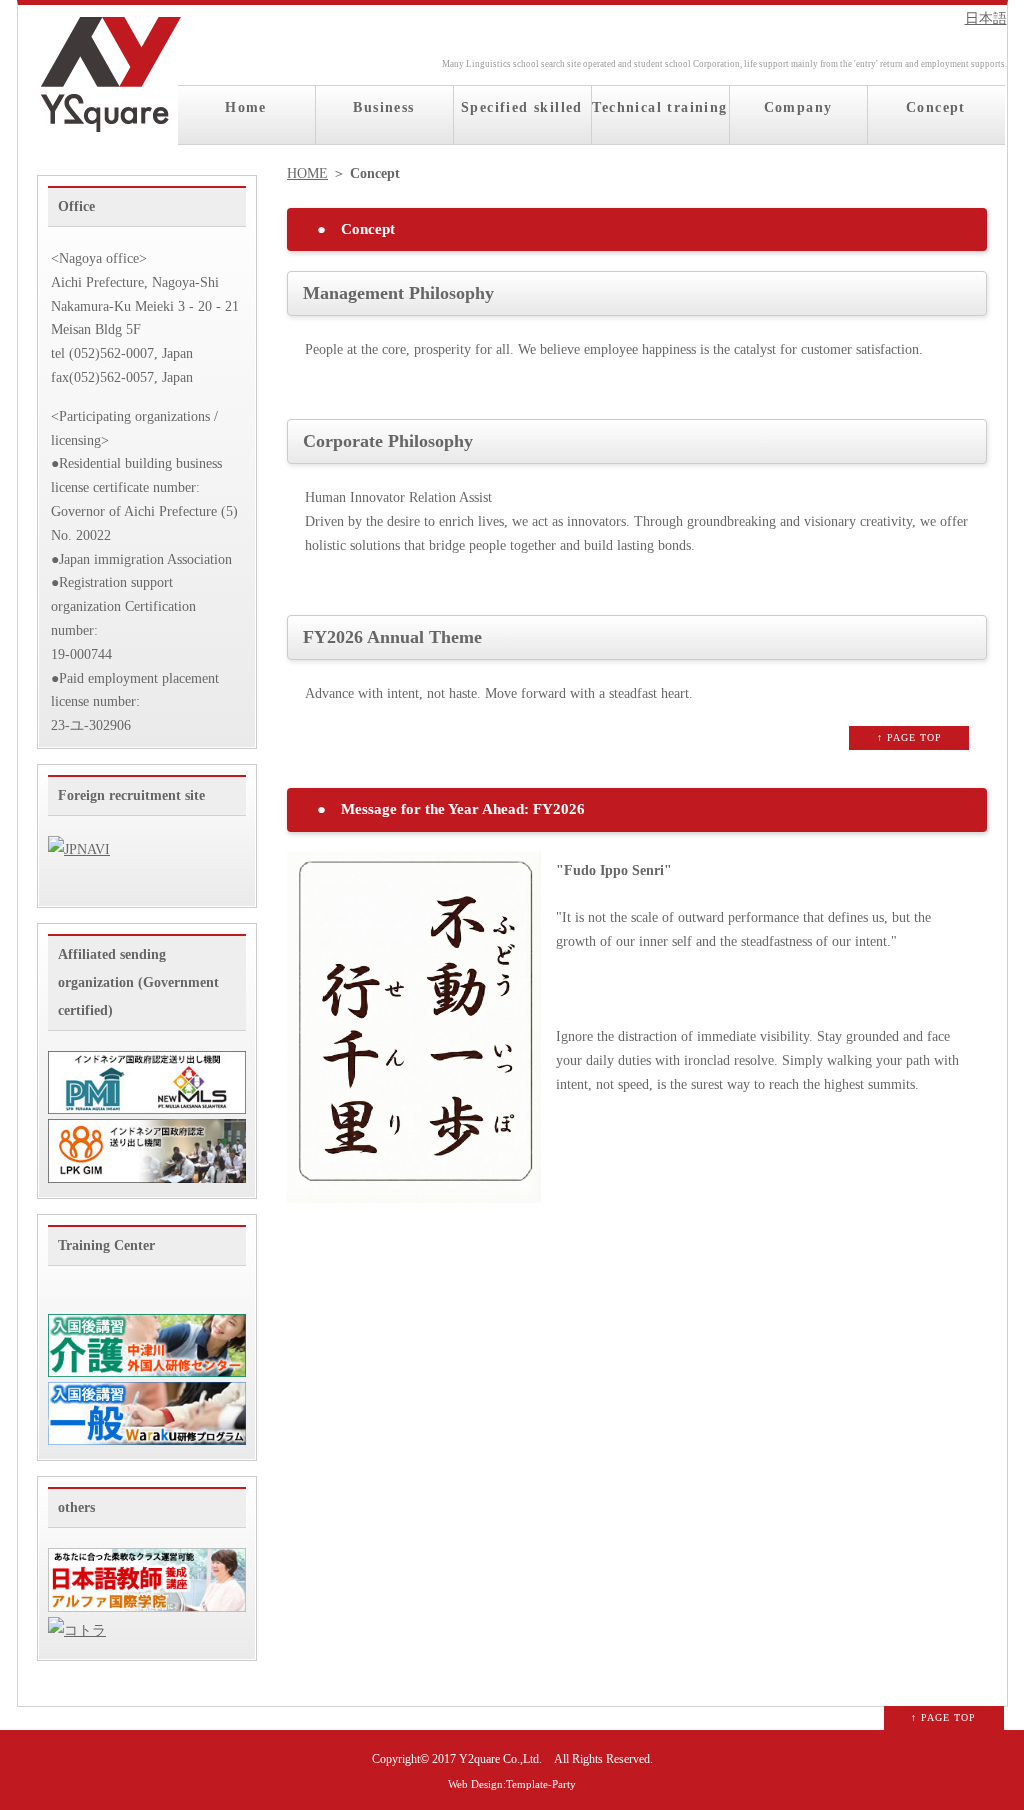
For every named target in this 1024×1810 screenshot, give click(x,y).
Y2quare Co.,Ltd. (500, 1759)
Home (246, 107)
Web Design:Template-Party (512, 1784)
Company (798, 107)
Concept (936, 107)
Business (383, 107)
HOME (307, 173)
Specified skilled (522, 107)
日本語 (986, 18)
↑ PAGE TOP (909, 737)
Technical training (659, 107)
